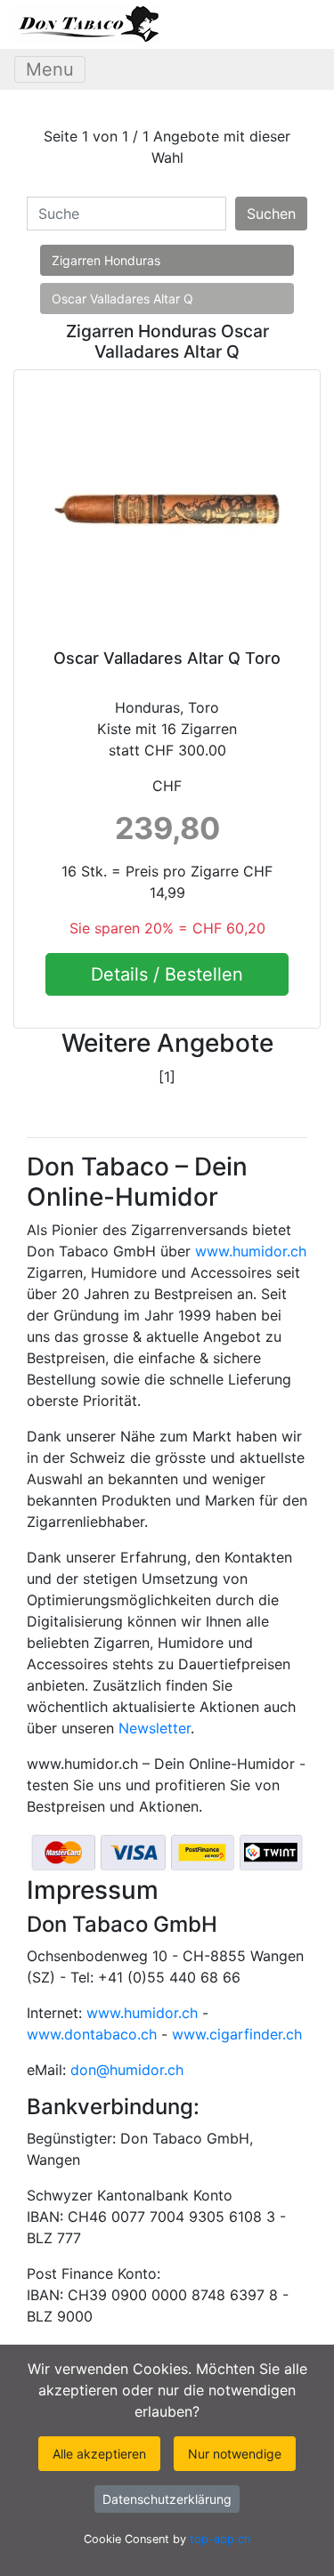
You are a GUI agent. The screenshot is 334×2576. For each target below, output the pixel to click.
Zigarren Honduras (106, 260)
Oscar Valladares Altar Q (122, 299)
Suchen (271, 214)
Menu (50, 69)
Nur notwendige (235, 2454)
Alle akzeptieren (99, 2454)
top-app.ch (220, 2539)
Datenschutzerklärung (167, 2499)
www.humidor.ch (251, 1251)
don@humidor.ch (127, 2070)
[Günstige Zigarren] (87, 24)
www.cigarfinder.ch (237, 2034)
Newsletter (155, 1728)
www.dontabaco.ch (92, 2034)
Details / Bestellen (167, 974)
